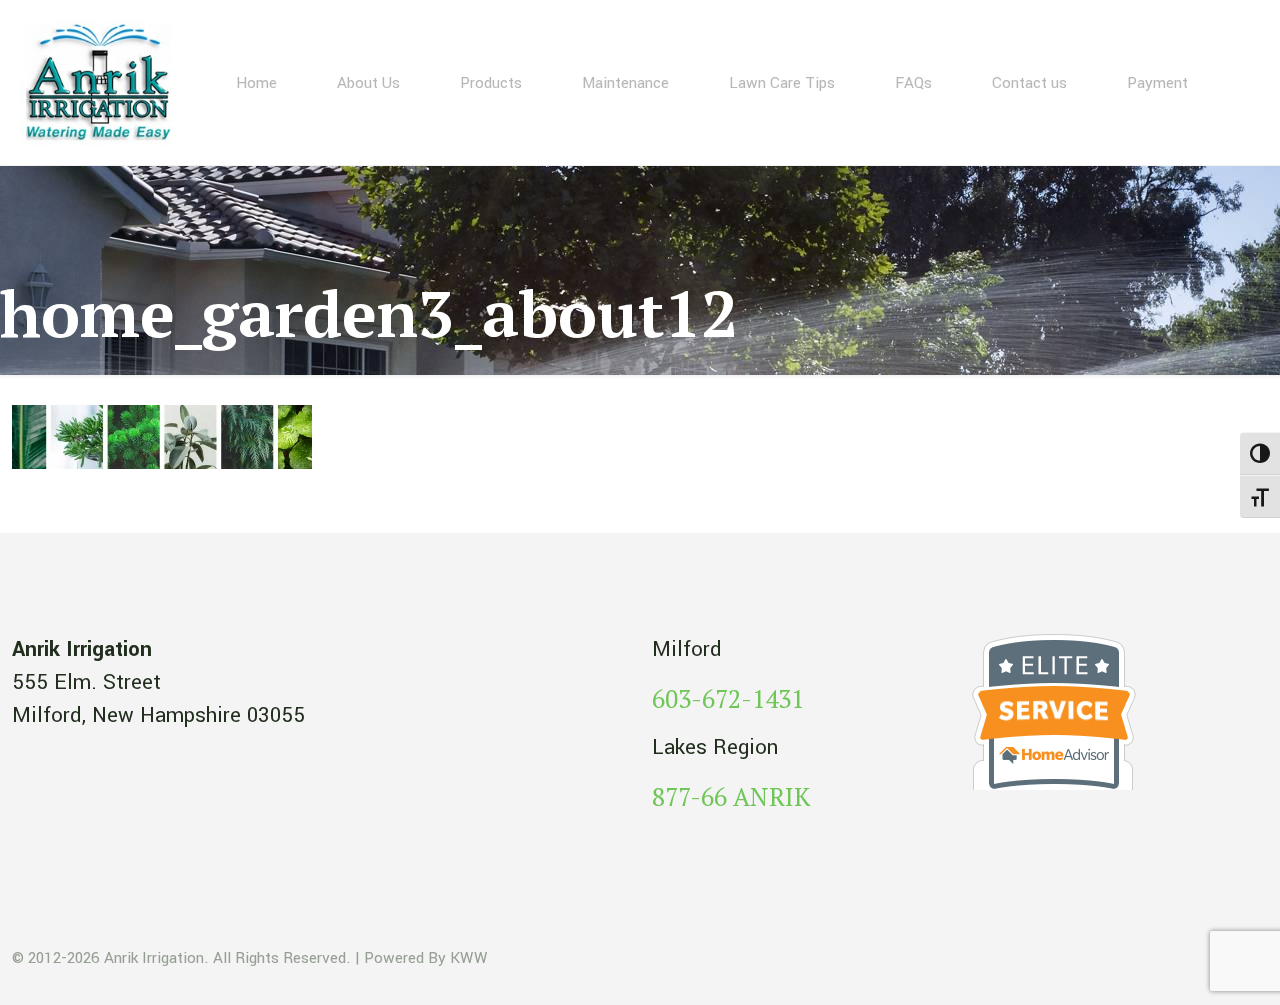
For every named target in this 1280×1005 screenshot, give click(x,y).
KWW (469, 958)
